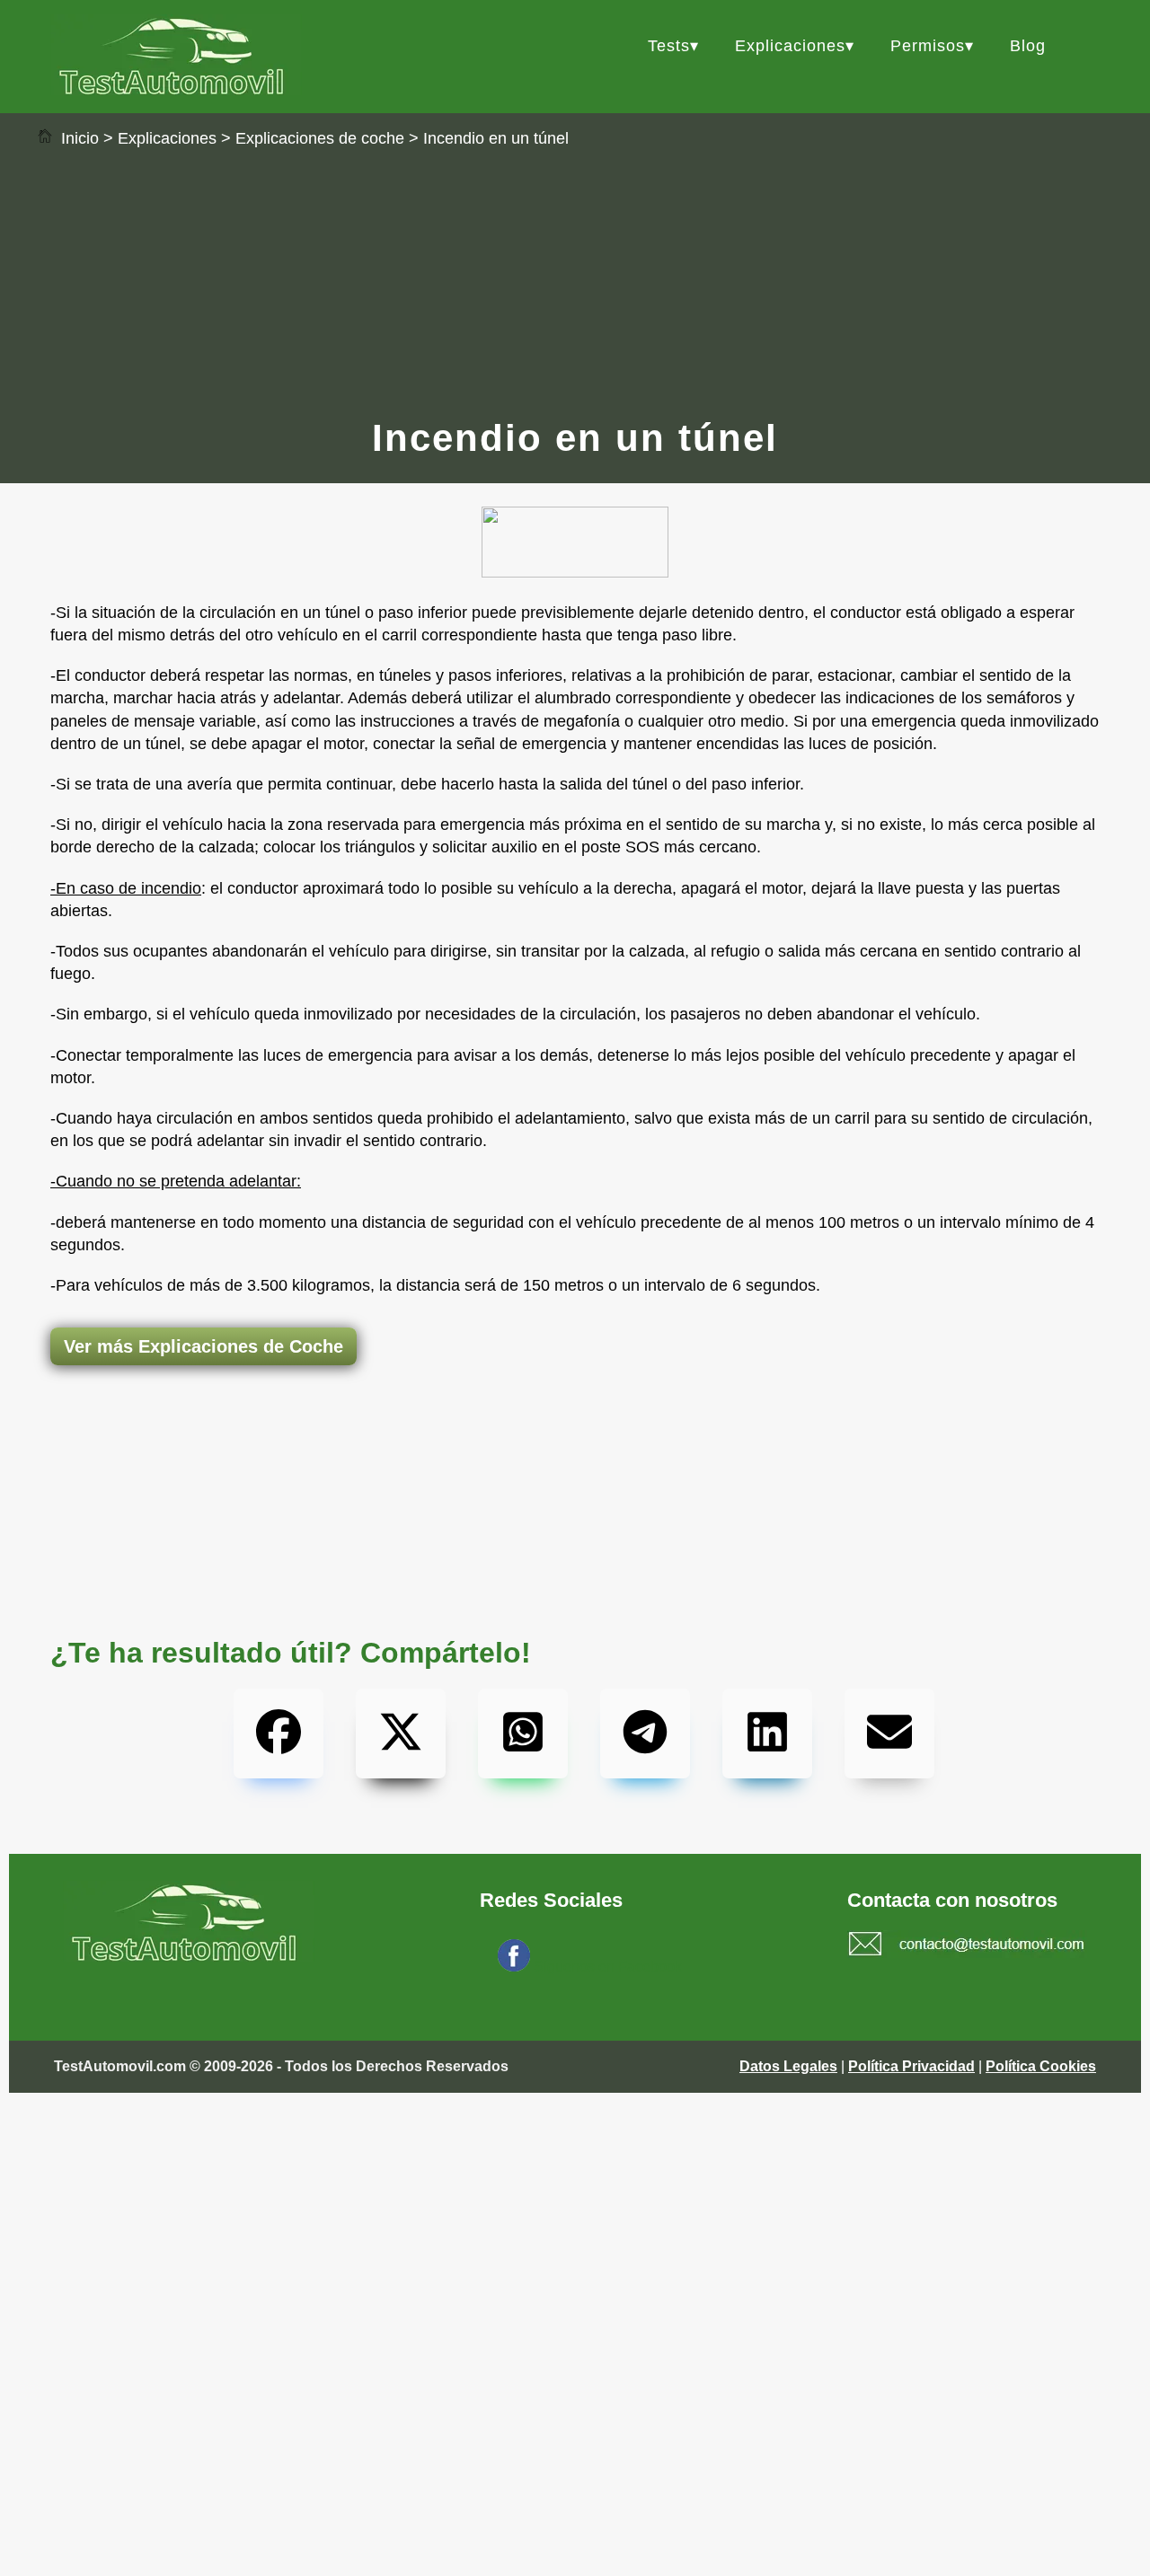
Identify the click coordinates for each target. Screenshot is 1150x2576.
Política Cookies (1041, 2066)
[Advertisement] (575, 281)
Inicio (78, 138)
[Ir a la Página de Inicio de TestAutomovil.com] (176, 90)
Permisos (928, 46)
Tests (669, 46)
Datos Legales (788, 2066)
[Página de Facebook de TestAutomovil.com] (514, 1967)
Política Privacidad (911, 2066)
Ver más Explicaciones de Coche (203, 1346)
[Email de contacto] (967, 1946)
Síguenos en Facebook (608, 1967)
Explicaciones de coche (320, 138)
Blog (1028, 46)
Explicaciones (790, 46)
